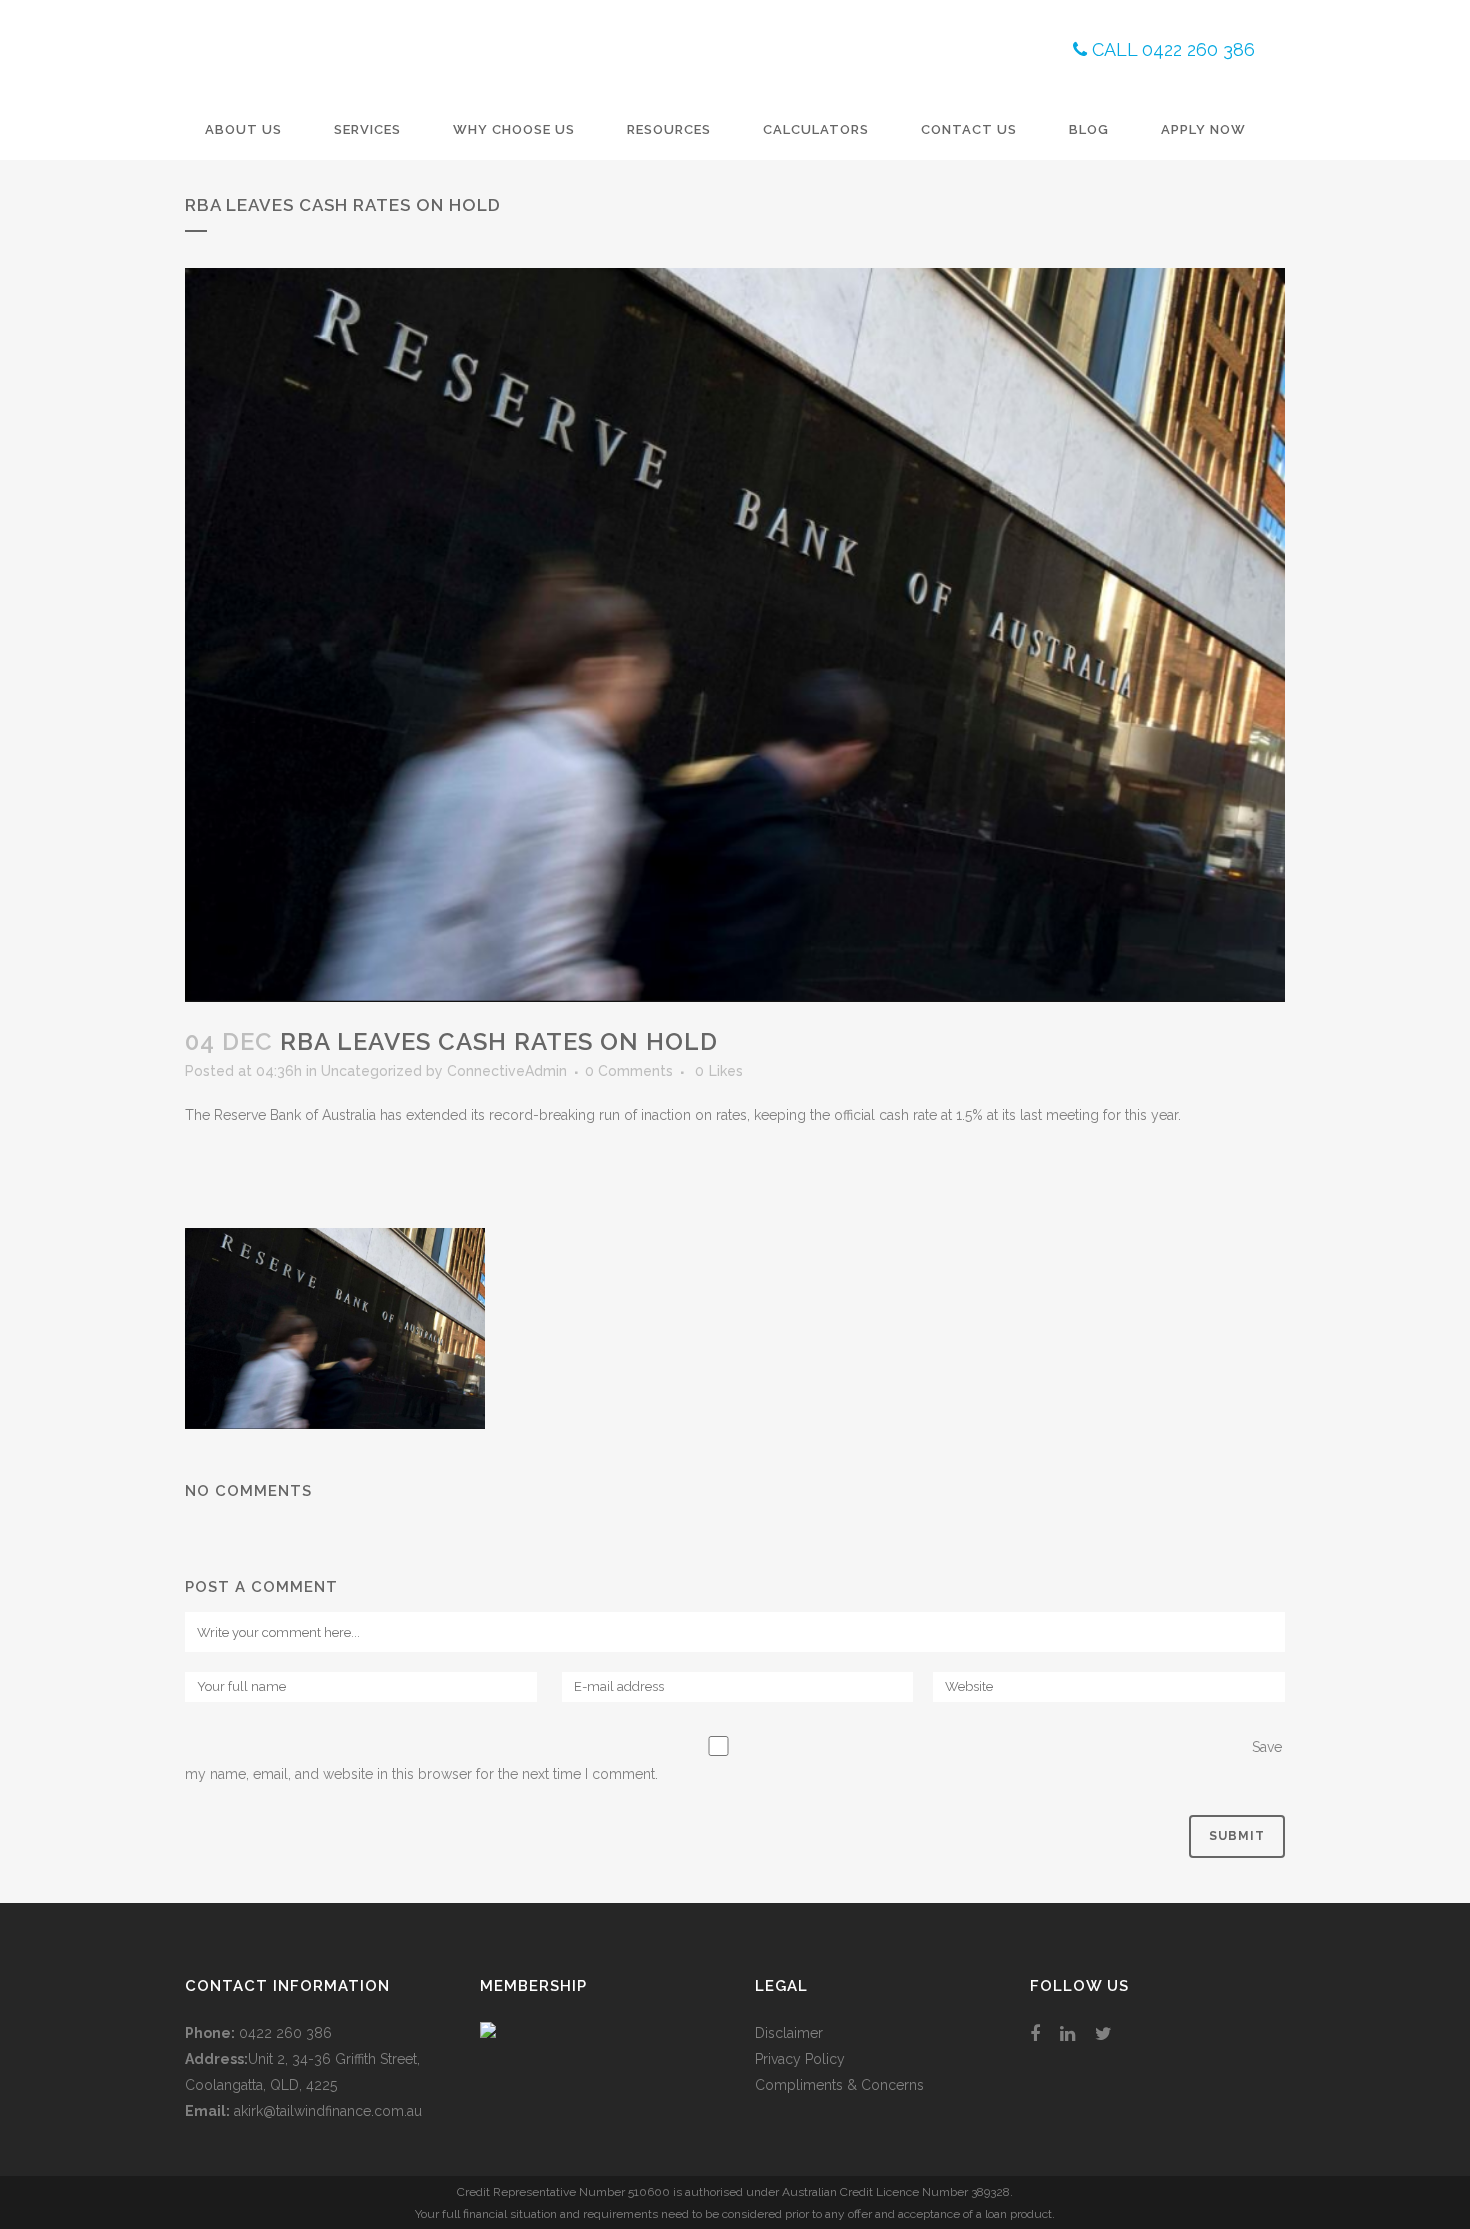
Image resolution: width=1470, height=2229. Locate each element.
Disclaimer (789, 2033)
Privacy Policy (800, 2059)
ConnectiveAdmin (507, 1071)
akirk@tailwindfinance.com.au (328, 2111)
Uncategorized (371, 1071)
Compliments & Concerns (839, 2085)
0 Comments (629, 1071)
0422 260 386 (285, 2033)
